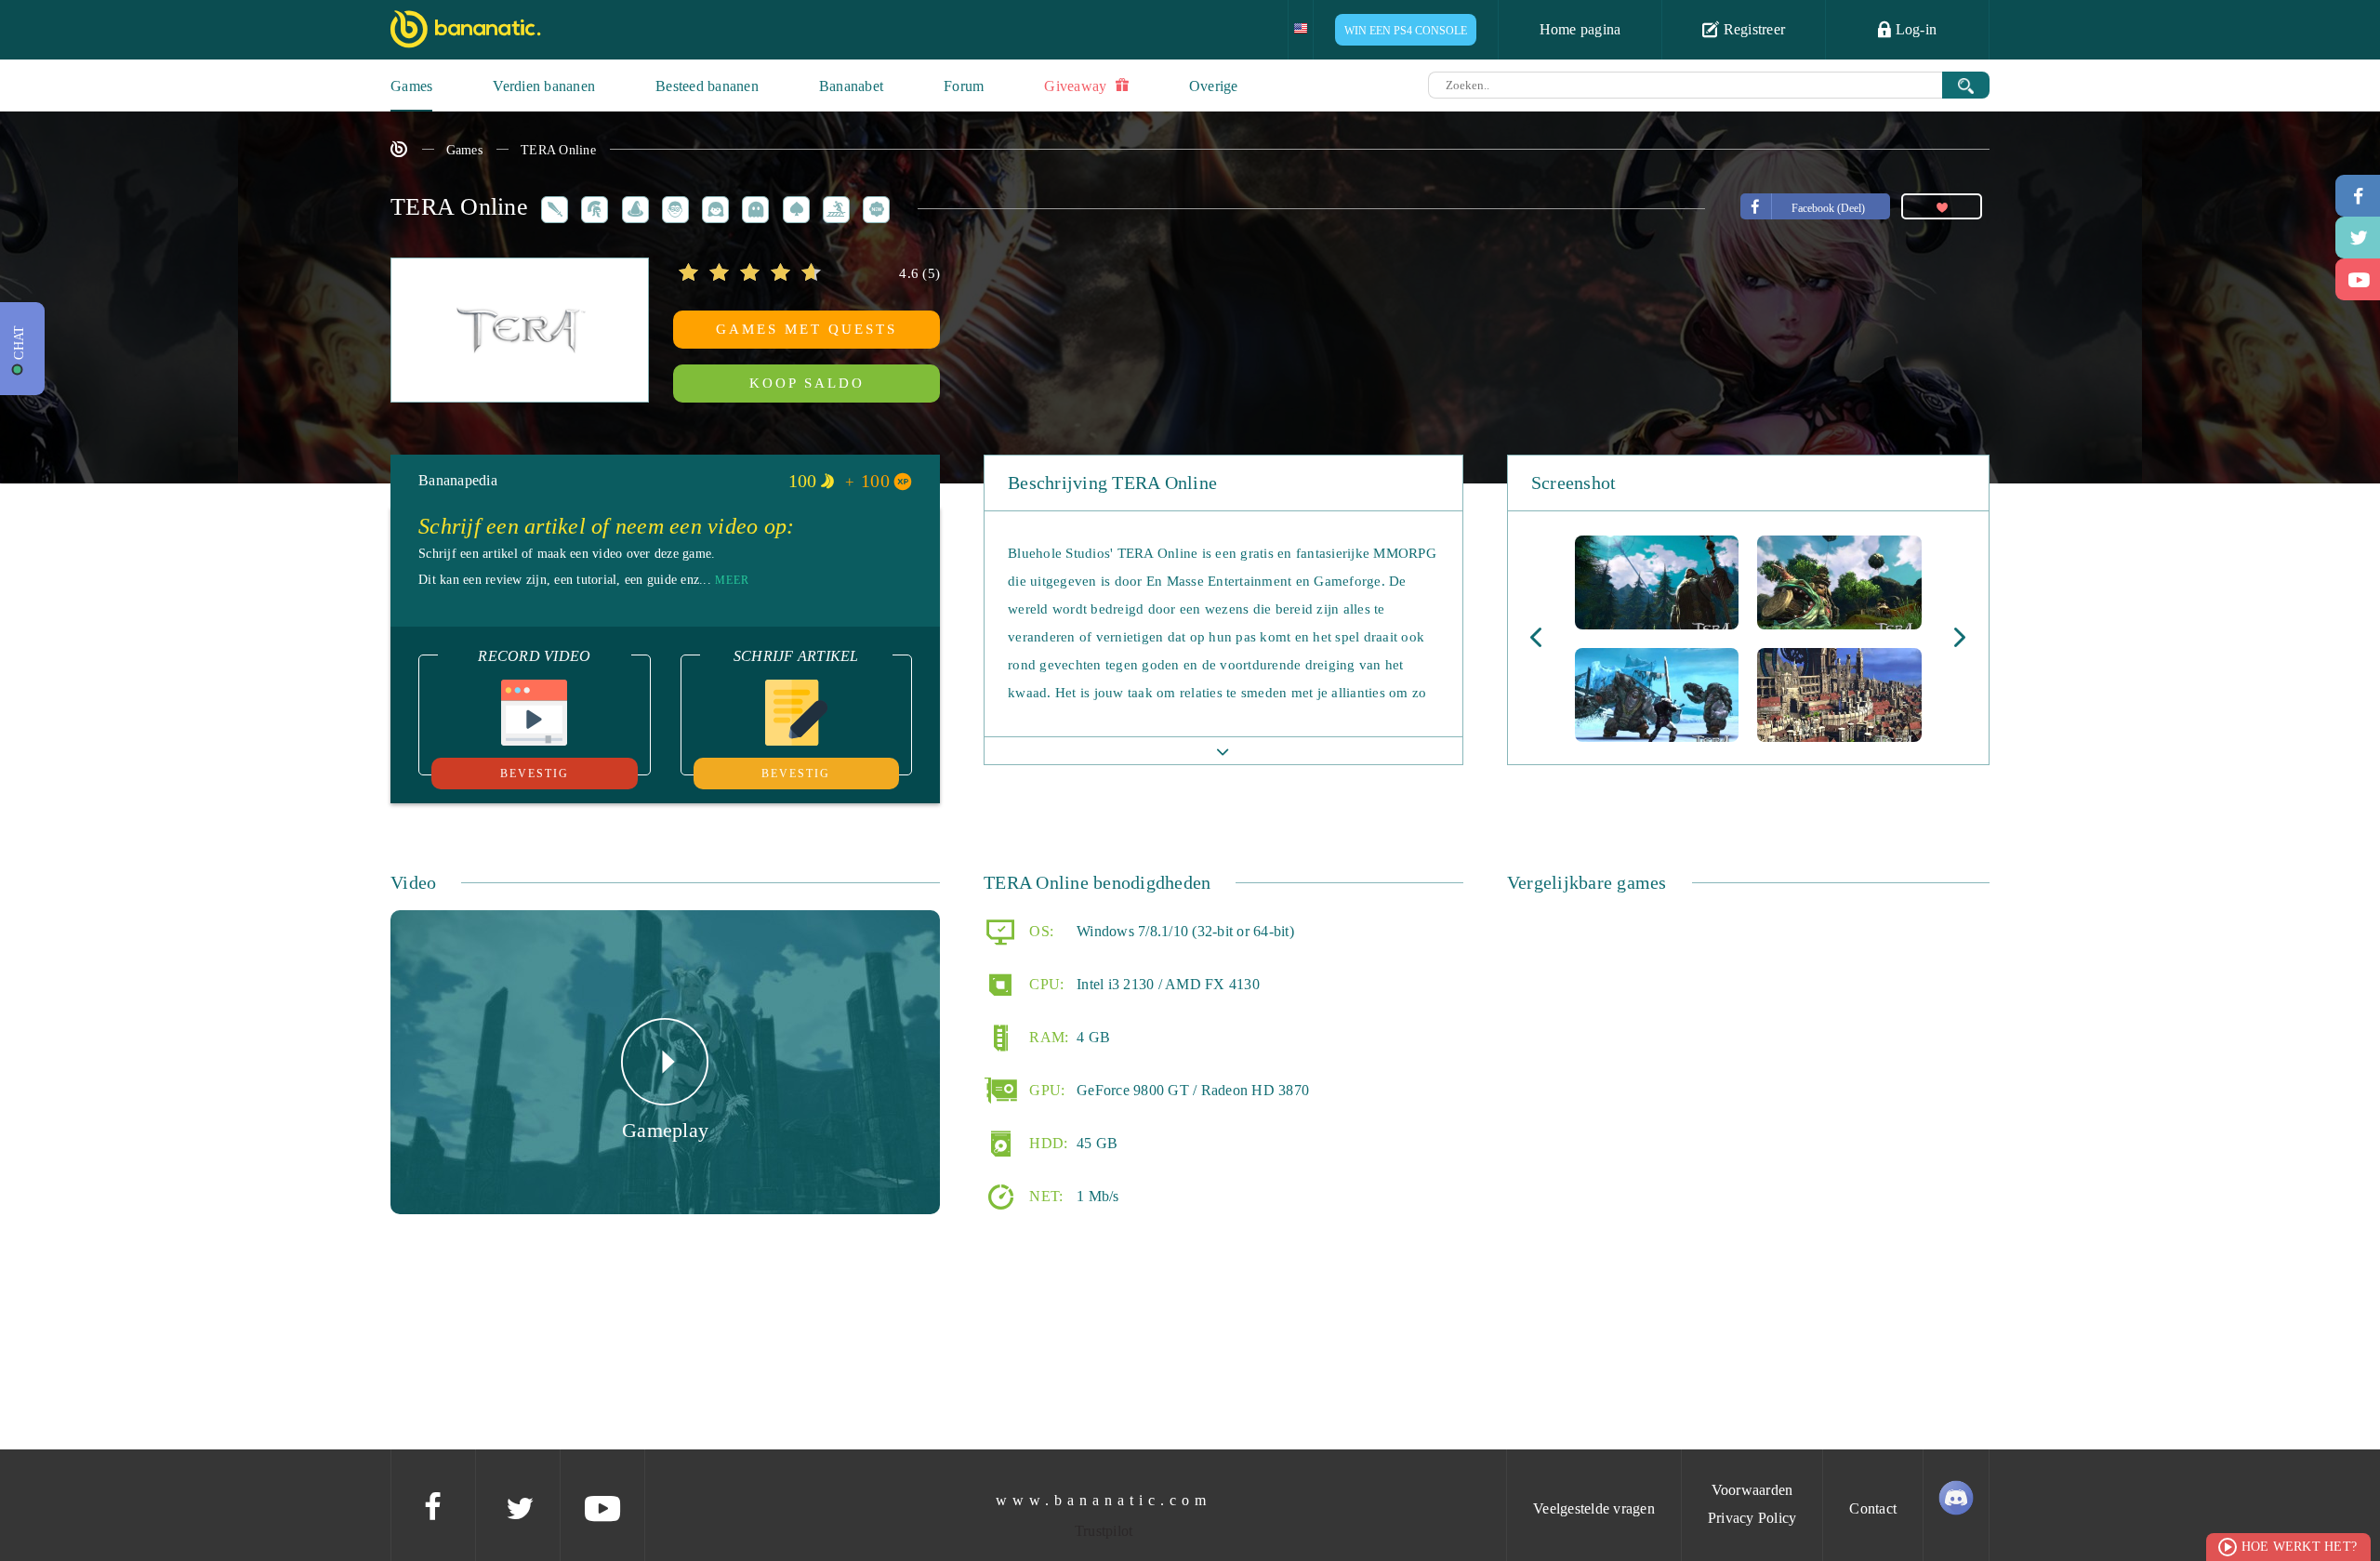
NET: (1044, 1195)
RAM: (1047, 1036)
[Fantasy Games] (632, 207)
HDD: (1046, 1142)
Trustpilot (1104, 1531)
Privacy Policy (1752, 1518)
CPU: (1045, 983)
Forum (964, 86)
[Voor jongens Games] (672, 207)
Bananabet (851, 86)
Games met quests (807, 329)
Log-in (1914, 29)
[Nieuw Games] (873, 207)
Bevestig (535, 774)
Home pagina (1580, 29)
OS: (1039, 930)
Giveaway (1077, 86)
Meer (732, 580)
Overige (1214, 86)
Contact (1873, 1508)
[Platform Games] (833, 207)
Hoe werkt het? (2300, 1547)
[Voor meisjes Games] (712, 207)
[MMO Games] (591, 207)
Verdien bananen (544, 86)
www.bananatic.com (1104, 1500)
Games (411, 86)
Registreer (1752, 29)
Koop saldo (807, 383)
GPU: (1045, 1089)
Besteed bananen (707, 86)
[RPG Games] (551, 207)
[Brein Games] (793, 207)
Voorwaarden (1752, 1490)
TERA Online (558, 150)
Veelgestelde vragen (1594, 1508)
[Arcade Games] (752, 207)
